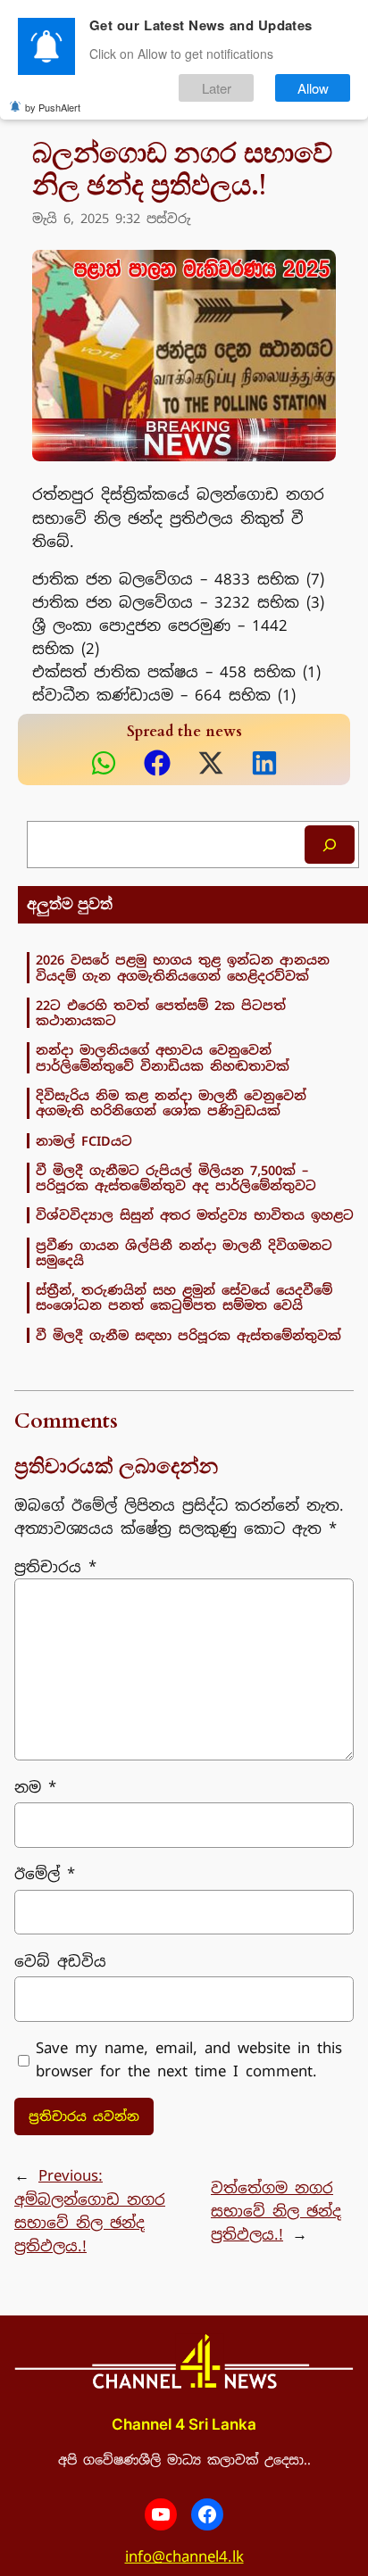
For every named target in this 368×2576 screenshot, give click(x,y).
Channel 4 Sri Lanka (184, 2424)
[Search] (330, 845)
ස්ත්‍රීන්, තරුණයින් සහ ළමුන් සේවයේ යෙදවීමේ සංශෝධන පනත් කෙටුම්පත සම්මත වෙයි (184, 1298)
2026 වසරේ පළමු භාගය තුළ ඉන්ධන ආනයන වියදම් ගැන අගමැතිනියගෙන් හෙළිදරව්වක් (183, 968)
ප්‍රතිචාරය (55, 1567)
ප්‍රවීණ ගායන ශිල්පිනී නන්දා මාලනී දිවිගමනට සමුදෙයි (184, 1253)
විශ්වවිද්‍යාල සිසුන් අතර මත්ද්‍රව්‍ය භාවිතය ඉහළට (195, 1215)
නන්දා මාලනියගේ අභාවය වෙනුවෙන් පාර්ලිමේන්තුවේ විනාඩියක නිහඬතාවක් (163, 1058)
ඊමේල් (45, 1874)
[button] (104, 763)
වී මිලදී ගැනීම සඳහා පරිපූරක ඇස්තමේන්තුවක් (188, 1335)
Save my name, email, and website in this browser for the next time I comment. (189, 2059)
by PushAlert (53, 107)
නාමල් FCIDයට (84, 1141)
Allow (313, 88)
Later (217, 88)
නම (35, 1787)
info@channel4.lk (184, 2556)
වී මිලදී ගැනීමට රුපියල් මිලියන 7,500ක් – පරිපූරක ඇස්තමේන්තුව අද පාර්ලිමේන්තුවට (176, 1178)
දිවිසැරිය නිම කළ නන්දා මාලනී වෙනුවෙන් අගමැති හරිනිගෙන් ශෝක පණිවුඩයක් (171, 1103)
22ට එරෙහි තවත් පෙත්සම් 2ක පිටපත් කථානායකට (161, 1013)
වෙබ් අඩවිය (60, 1961)
